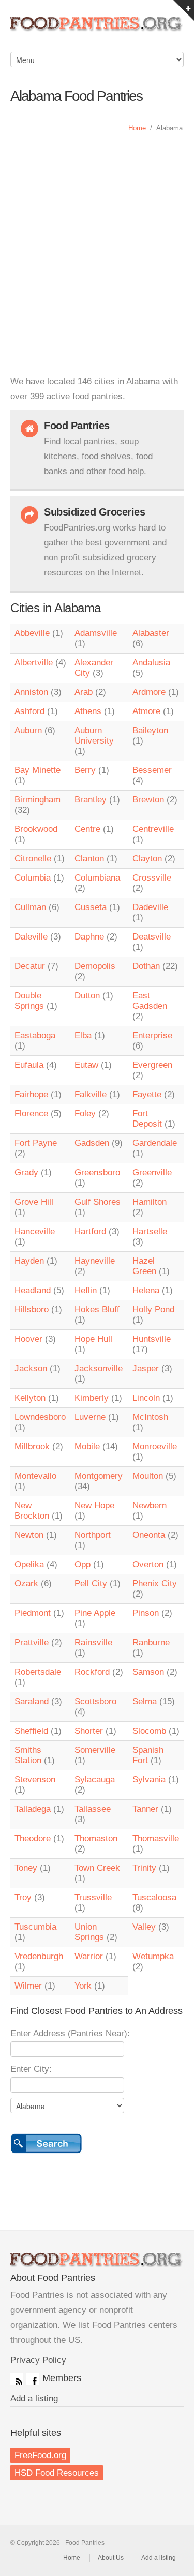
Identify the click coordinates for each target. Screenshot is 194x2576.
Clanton (89, 859)
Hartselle (150, 1231)
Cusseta (91, 907)
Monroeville (155, 1446)
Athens (88, 711)
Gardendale (155, 1143)
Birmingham (38, 800)
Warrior (89, 1956)
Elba (83, 1035)
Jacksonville (99, 1368)
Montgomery (99, 1476)
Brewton (148, 800)
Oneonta (149, 1535)
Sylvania (149, 1779)
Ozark (26, 1584)
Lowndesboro (40, 1417)
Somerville (95, 1750)
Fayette (147, 1094)
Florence (31, 1113)
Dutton (87, 996)
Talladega (33, 1809)
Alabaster (151, 633)
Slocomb (149, 1731)
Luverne (90, 1417)
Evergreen (152, 1065)
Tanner (145, 1809)
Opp (83, 1564)
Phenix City (155, 1584)
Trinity (144, 1868)
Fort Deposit (147, 1119)
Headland (33, 1290)
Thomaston (96, 1838)
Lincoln (146, 1398)
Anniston (31, 692)
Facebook (33, 2379)
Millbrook (32, 1446)
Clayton (147, 859)
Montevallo (35, 1476)
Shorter (89, 1731)
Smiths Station (28, 1755)
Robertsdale (38, 1672)
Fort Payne (36, 1143)
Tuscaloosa (154, 1897)
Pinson (146, 1613)
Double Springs (29, 1001)
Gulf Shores (98, 1202)
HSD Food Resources (57, 2473)
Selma (145, 1701)
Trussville (93, 1897)
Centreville (153, 829)
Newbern (150, 1505)
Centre (87, 829)
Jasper (146, 1368)
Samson (148, 1672)
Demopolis (95, 966)
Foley (85, 1113)
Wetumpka (153, 1956)
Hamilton (150, 1202)
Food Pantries (97, 31)
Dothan (146, 966)
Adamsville (96, 633)
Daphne (89, 937)
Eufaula (29, 1065)
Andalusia (151, 663)
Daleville (31, 937)
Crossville (152, 878)
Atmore (146, 711)
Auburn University (94, 736)
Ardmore (149, 692)
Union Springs (89, 1932)
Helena (146, 1290)
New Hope (94, 1505)
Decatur (30, 966)
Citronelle (33, 859)
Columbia (33, 878)
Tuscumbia (35, 1927)
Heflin (86, 1290)
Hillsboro (32, 1309)
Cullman (30, 907)
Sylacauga (95, 1779)
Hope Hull (93, 1339)
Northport (93, 1535)
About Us (111, 2558)
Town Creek (97, 1868)
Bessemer (152, 770)
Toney (26, 1868)
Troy (23, 1897)
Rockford (92, 1672)
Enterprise (152, 1035)
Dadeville (150, 907)
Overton (148, 1564)
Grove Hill (34, 1202)
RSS (17, 2379)
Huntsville (152, 1339)
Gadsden (92, 1143)
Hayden (29, 1261)
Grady (26, 1172)
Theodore (33, 1838)
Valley (144, 1927)
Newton (29, 1535)
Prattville (32, 1642)
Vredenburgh (39, 1956)
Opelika (29, 1564)
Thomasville (156, 1838)
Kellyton (30, 1398)
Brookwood (36, 829)
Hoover (28, 1339)
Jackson (31, 1368)
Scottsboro (95, 1701)
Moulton (148, 1476)
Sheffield (31, 1731)
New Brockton (32, 1511)
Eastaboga (35, 1035)
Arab (84, 692)
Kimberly (92, 1398)
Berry (85, 770)
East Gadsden (150, 1001)
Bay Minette (38, 770)
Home (137, 128)
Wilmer (28, 1986)
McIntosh (150, 1417)
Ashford (29, 711)
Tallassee (93, 1809)
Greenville (152, 1172)
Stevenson (35, 1779)
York (83, 1986)
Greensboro (97, 1172)
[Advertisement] (97, 246)
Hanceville (35, 1231)
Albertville (34, 663)
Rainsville (93, 1642)
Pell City (91, 1584)
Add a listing (34, 2398)
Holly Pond (153, 1309)
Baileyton (150, 730)
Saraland (32, 1701)
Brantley (91, 800)
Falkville (91, 1094)
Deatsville (152, 937)
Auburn (28, 730)
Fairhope (31, 1094)
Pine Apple (95, 1613)
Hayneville (95, 1261)
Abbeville (32, 633)
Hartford (90, 1231)
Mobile (87, 1446)
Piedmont (33, 1613)
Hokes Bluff (97, 1309)
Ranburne (151, 1642)
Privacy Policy (38, 2360)
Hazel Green (144, 1266)
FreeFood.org (40, 2455)
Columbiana (97, 878)
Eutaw (86, 1065)
